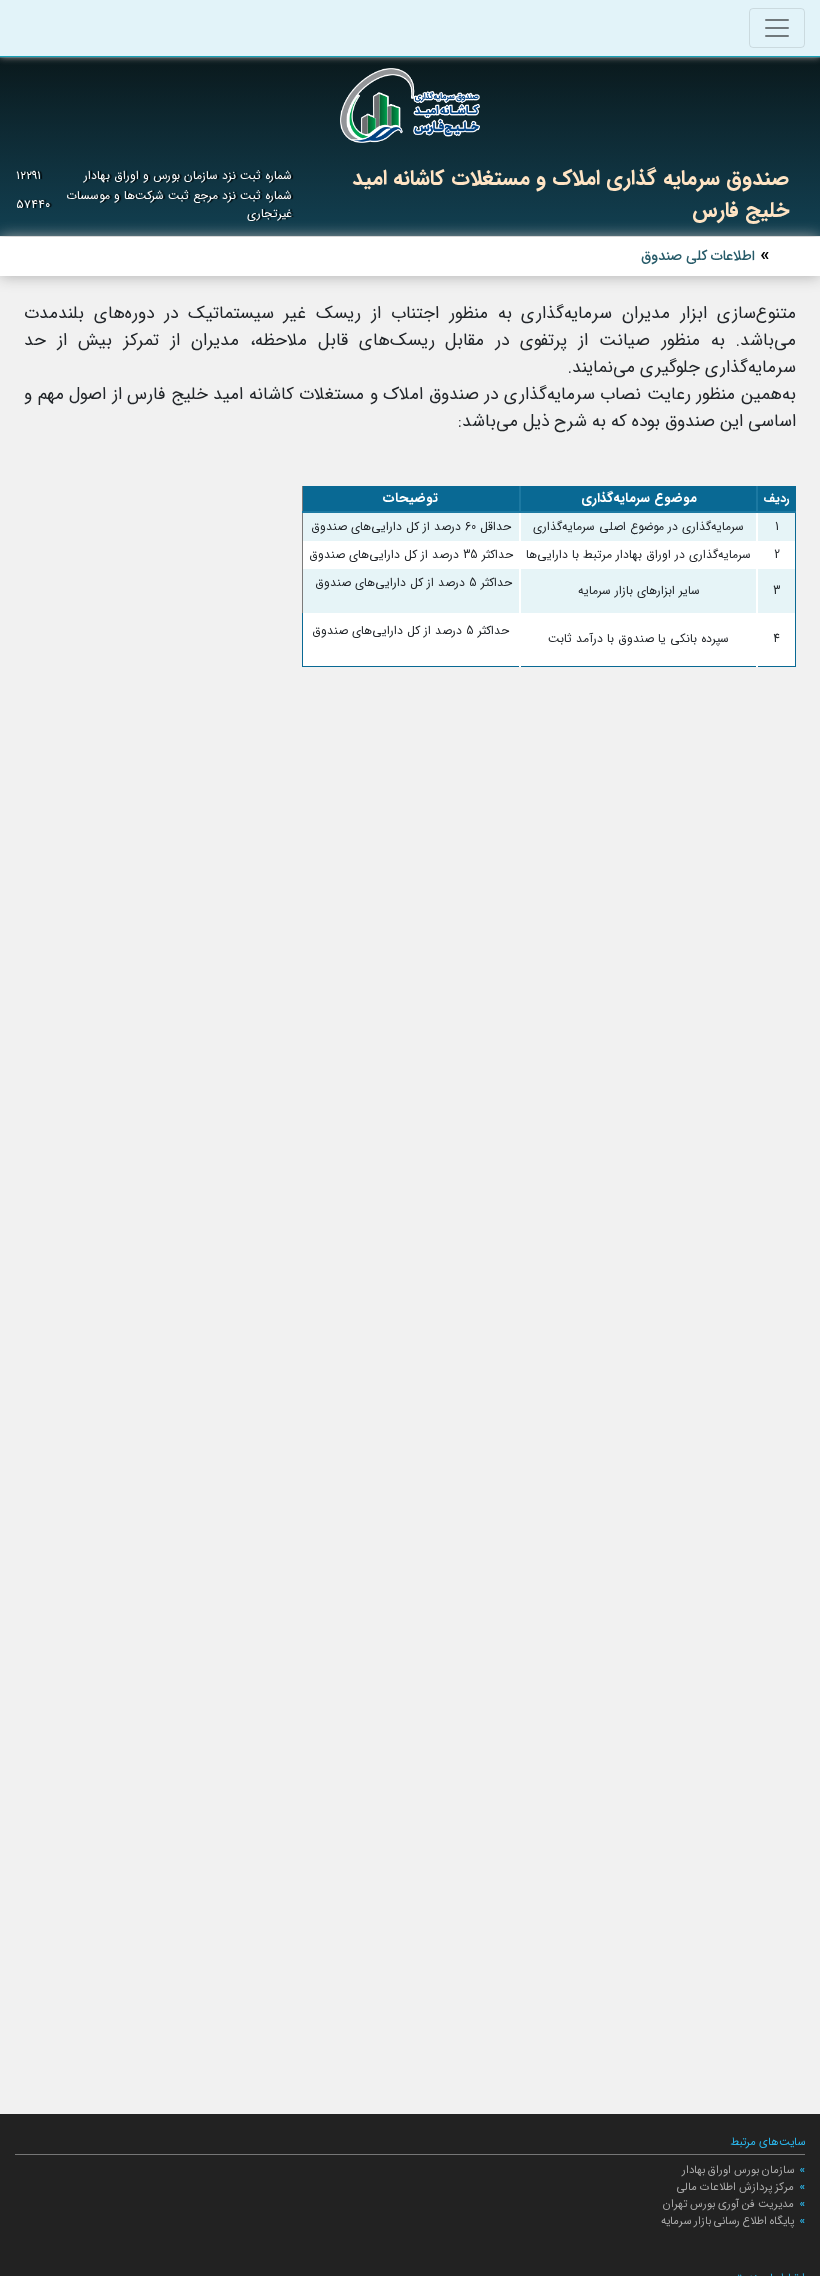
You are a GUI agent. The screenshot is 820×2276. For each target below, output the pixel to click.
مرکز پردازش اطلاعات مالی (735, 2187)
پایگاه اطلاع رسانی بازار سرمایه (727, 2221)
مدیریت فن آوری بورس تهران (728, 2204)
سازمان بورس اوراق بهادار (738, 2170)
